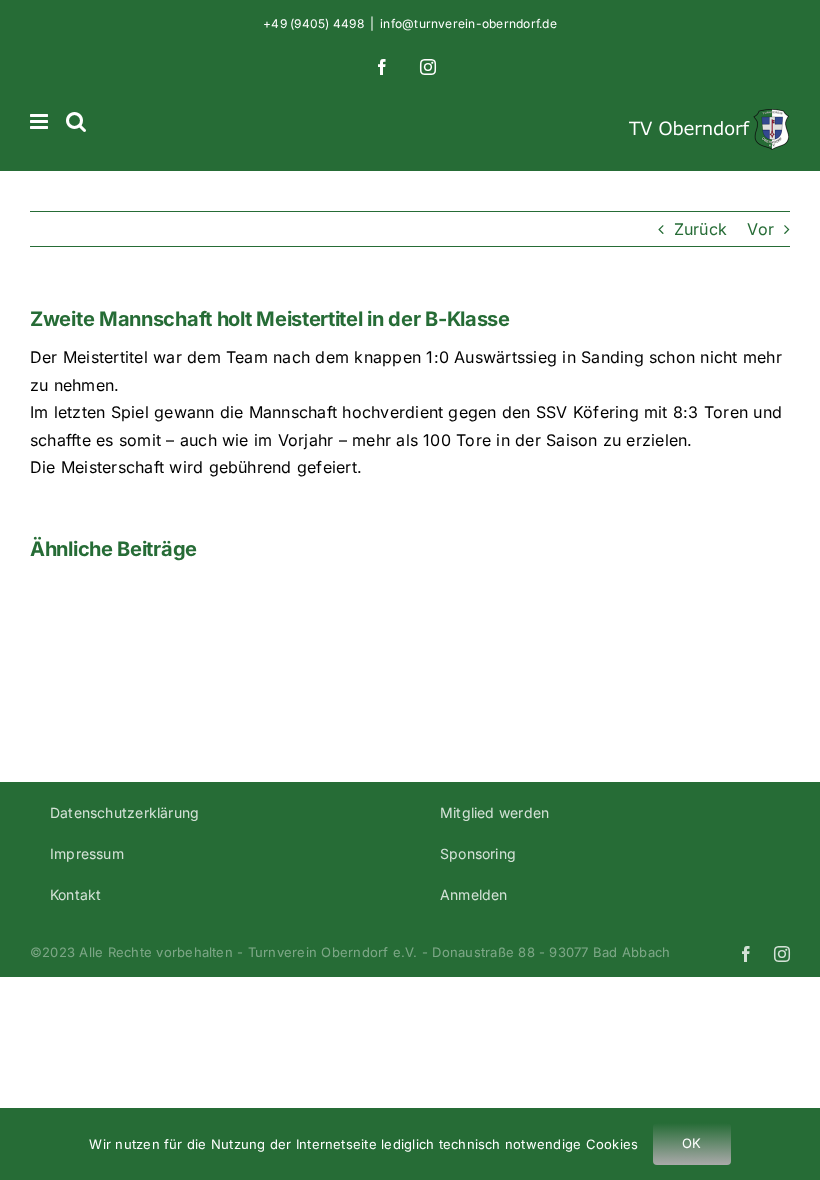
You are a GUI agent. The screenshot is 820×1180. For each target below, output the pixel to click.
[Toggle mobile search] (76, 121)
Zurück (700, 229)
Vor (760, 229)
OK (691, 1143)
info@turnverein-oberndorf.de (468, 23)
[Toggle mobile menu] (40, 121)
